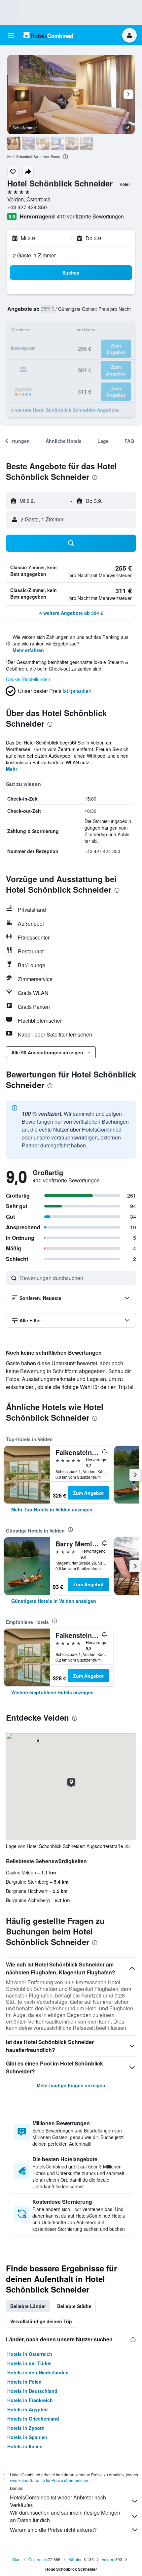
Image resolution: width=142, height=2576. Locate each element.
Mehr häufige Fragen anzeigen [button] (71, 2085)
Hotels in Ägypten (28, 2409)
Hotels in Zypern (26, 2428)
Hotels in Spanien (27, 2437)
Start (16, 2559)
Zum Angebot (88, 1493)
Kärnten (75, 2559)
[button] (11, 35)
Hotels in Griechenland (33, 2419)
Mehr (12, 769)
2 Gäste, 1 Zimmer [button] (34, 255)
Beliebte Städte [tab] (74, 2306)
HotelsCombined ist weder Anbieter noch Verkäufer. (58, 2501)
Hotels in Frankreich (30, 2400)
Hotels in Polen (24, 2382)
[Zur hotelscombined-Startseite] (48, 35)
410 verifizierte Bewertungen (90, 216)
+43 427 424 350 (27, 207)
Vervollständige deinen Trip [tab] (41, 2321)
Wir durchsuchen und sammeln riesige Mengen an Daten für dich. (65, 2516)
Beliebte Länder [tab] (28, 2306)
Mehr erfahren (28, 650)
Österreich (38, 2559)
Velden (108, 2559)
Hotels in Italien (25, 2446)
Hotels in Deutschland (32, 2391)
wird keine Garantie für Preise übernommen (49, 2480)
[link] (52, 1509)
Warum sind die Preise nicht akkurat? (53, 2530)
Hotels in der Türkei (29, 2363)
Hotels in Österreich (30, 2354)
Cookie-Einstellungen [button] (28, 679)
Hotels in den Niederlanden (38, 2372)
